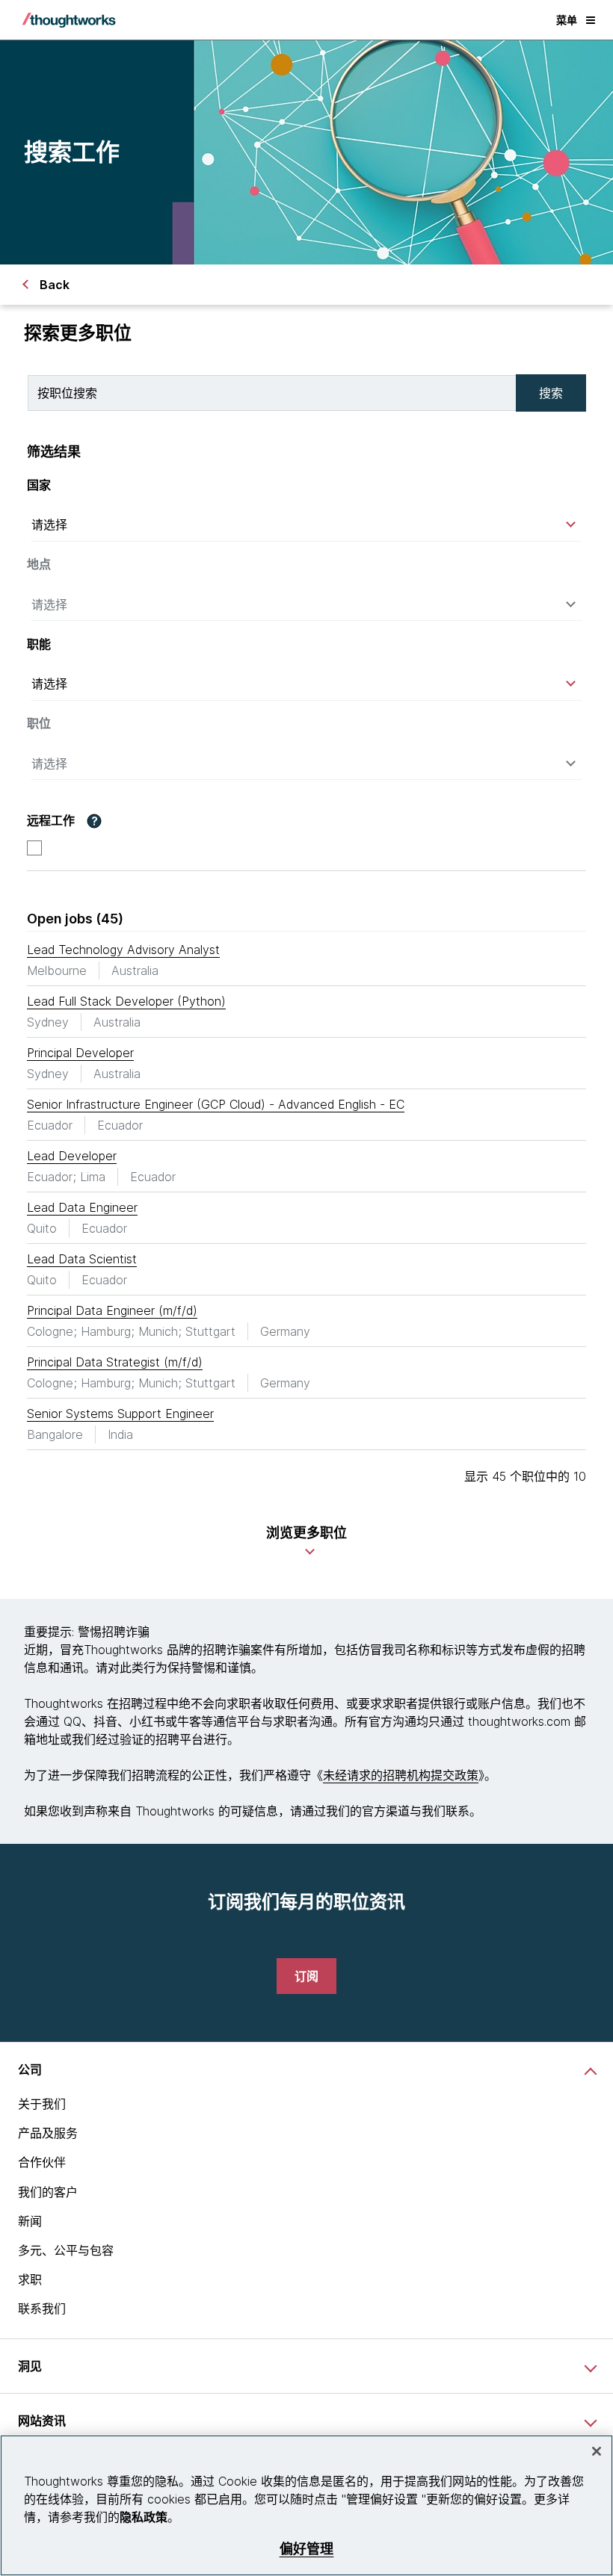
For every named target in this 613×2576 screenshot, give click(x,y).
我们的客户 (48, 2192)
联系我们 (42, 2309)
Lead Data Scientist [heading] (82, 1259)
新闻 (30, 2221)
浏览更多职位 (306, 1533)
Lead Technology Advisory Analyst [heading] (123, 950)
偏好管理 (307, 2549)
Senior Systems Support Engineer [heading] (120, 1414)
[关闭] (597, 2451)
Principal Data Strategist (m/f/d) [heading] (115, 1362)
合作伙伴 (42, 2162)
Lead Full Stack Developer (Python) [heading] (126, 1001)
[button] (94, 821)
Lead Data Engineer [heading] (82, 1207)
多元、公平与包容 (66, 2250)
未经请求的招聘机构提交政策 (401, 1775)
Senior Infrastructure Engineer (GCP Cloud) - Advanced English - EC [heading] (216, 1104)
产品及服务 (48, 2133)
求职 (30, 2279)
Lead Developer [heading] (72, 1156)
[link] (306, 1976)
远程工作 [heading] (51, 821)
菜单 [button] (567, 20)
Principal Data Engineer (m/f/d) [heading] (112, 1310)
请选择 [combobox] (49, 524)
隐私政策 (144, 2517)
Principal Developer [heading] (80, 1053)
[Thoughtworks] (69, 20)
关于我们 (42, 2104)
